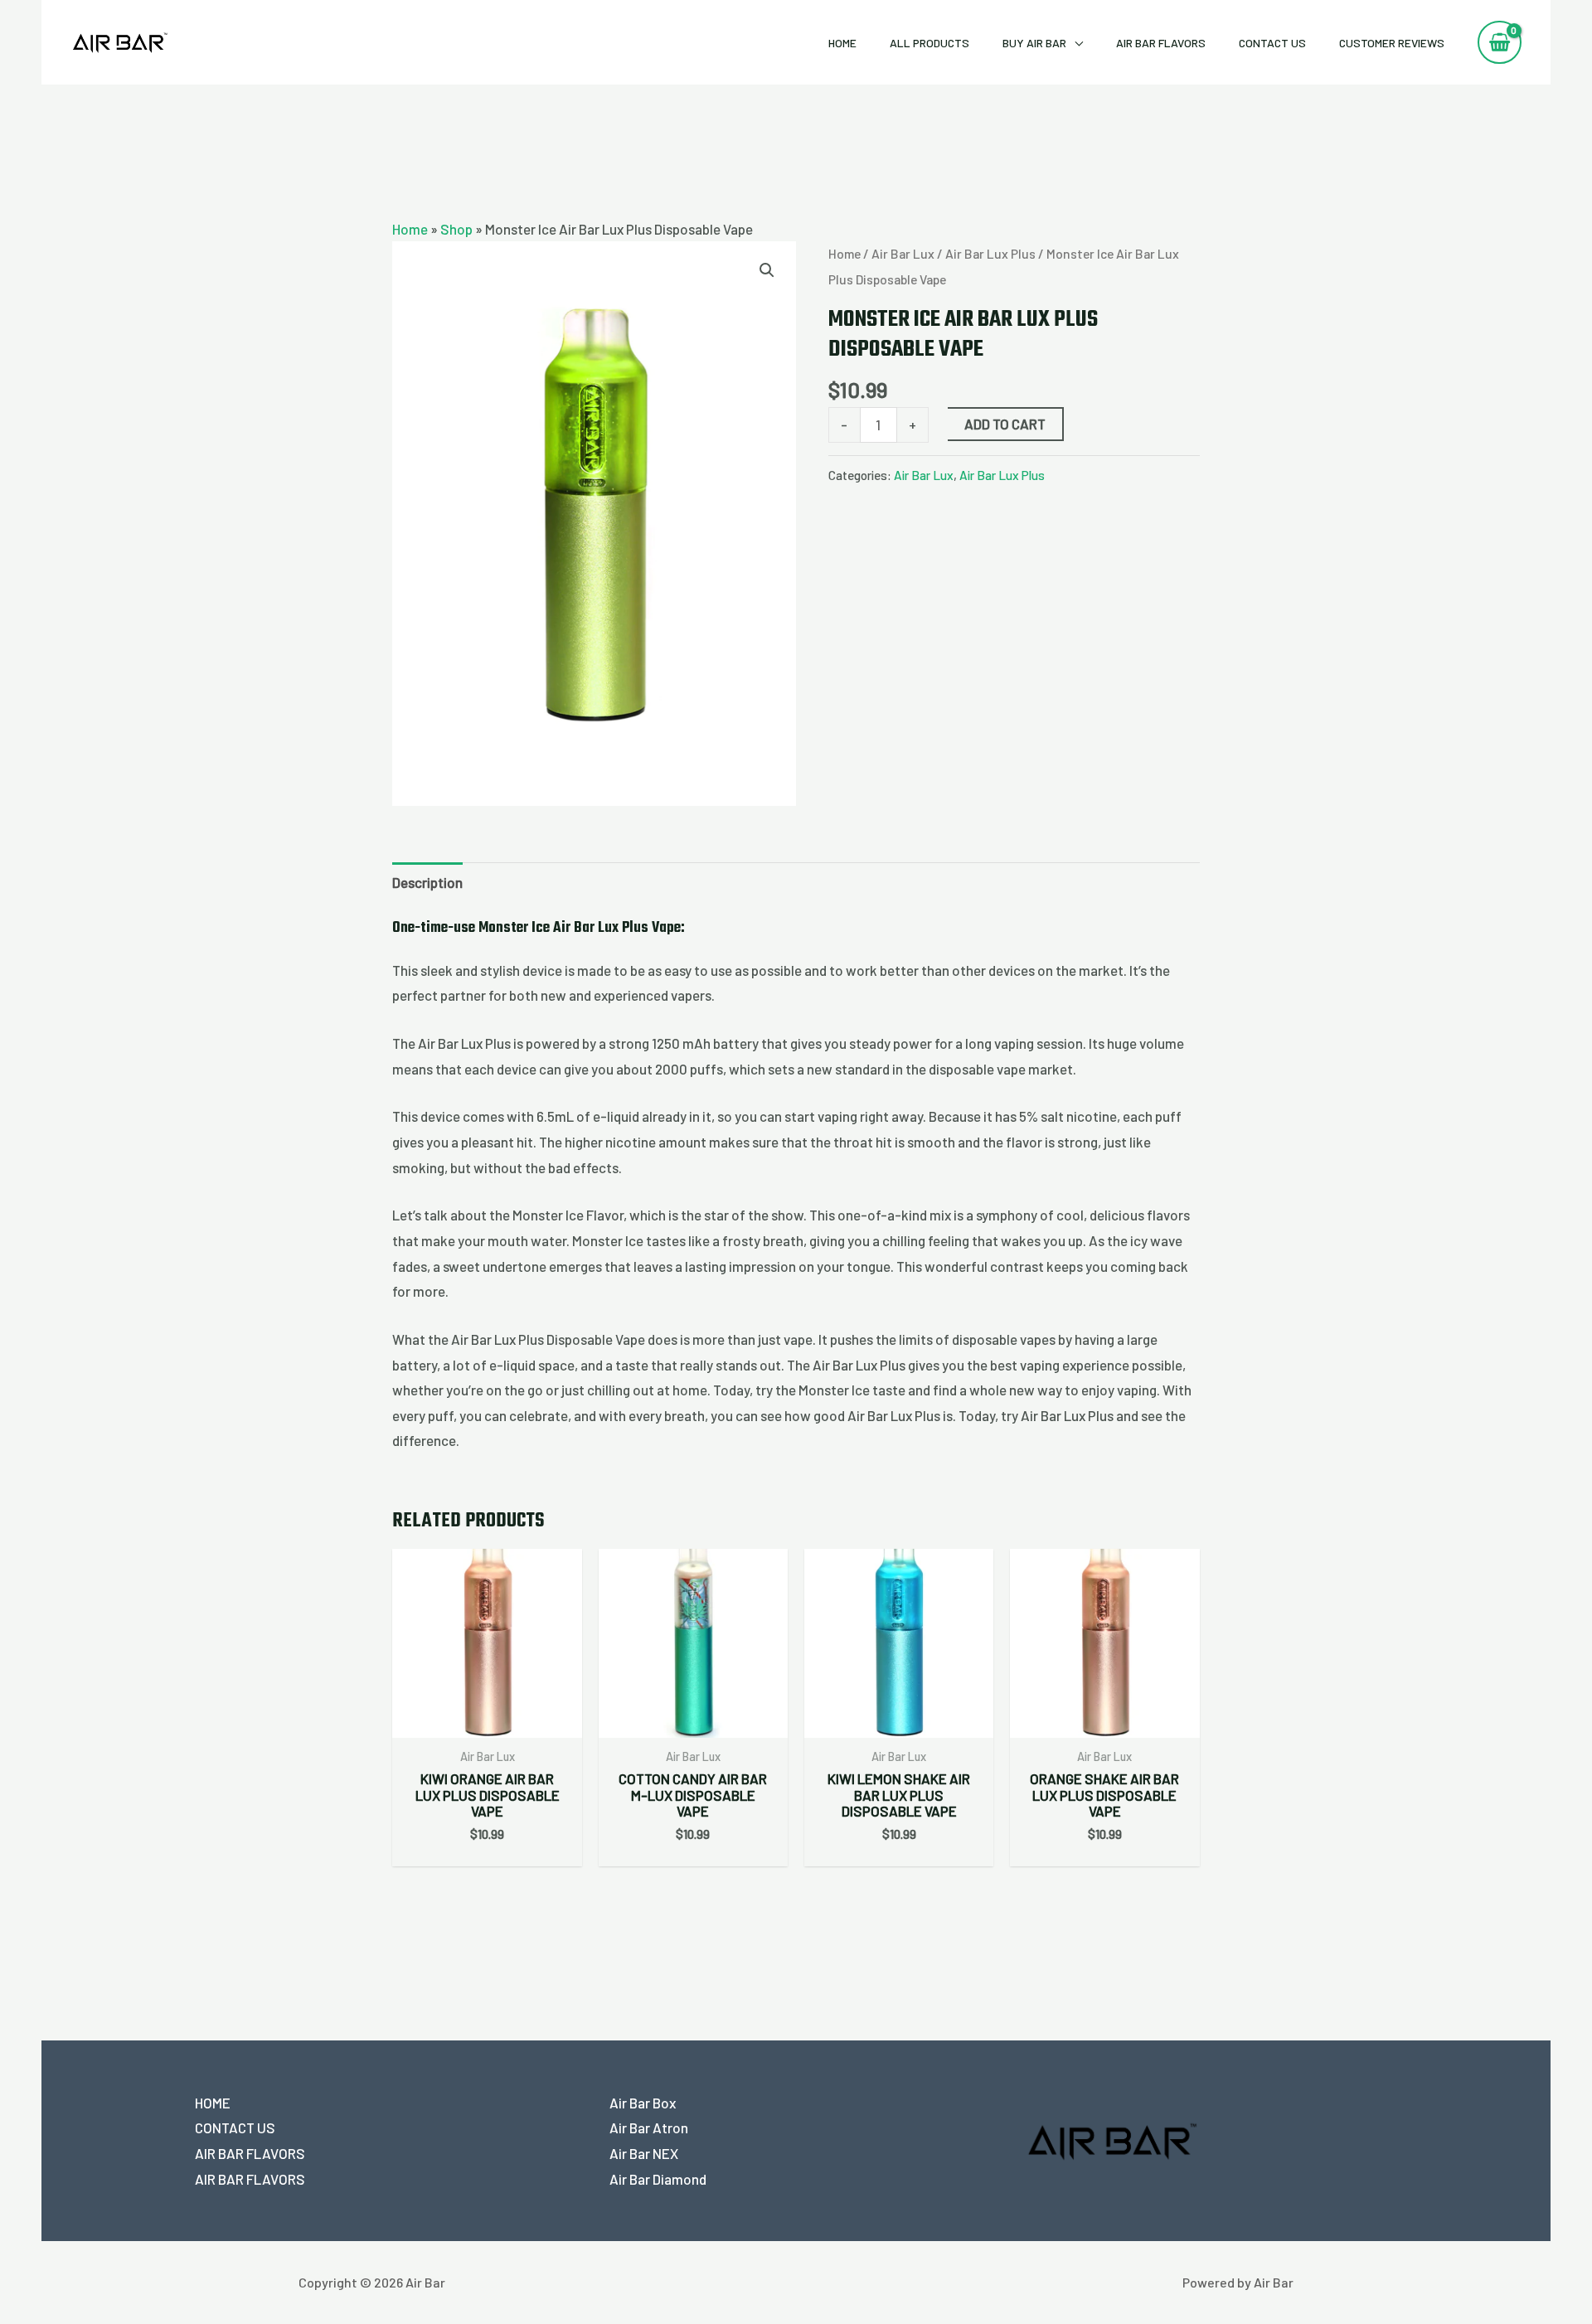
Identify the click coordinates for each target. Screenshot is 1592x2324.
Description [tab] (427, 882)
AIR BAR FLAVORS (1161, 43)
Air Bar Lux (903, 253)
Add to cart (1005, 424)
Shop (456, 229)
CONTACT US (235, 2128)
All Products (929, 43)
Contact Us (1272, 43)
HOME (213, 2103)
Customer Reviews (1392, 43)
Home (842, 43)
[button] (767, 270)
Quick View (488, 1722)
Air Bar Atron (649, 2128)
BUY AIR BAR (1034, 43)
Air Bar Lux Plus (990, 253)
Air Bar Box (643, 2103)
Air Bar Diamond (658, 2179)
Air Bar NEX (644, 2153)
